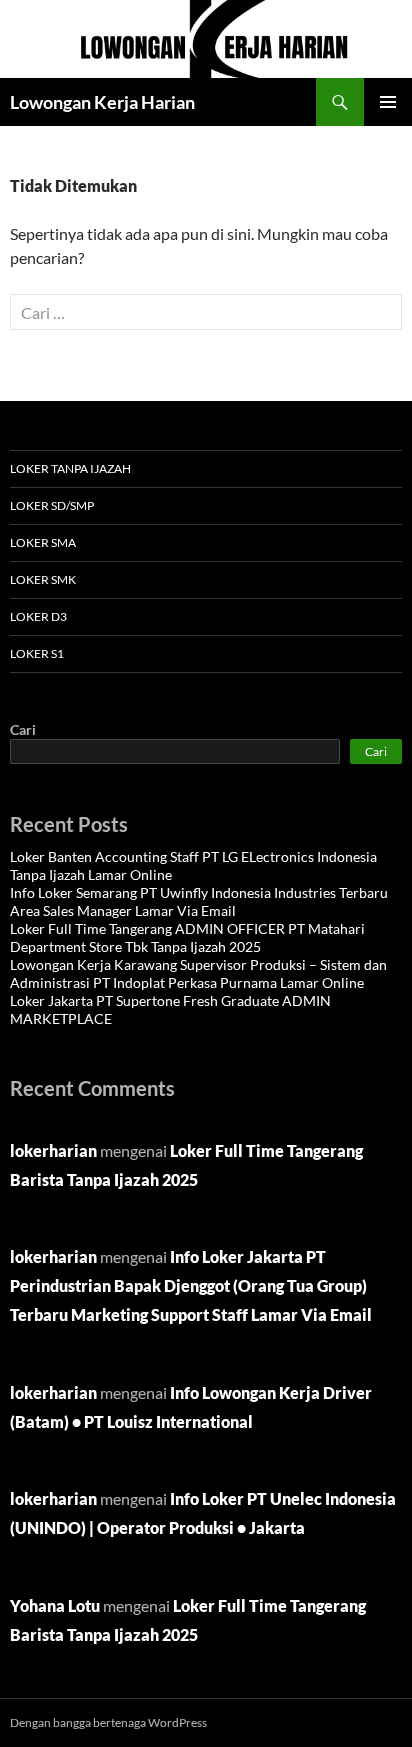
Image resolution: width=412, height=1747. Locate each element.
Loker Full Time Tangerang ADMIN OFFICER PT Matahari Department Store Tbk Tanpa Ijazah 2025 (187, 937)
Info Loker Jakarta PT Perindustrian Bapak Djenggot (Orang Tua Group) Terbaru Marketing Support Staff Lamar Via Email (191, 1285)
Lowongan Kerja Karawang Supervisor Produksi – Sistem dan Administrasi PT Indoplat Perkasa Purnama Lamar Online (198, 973)
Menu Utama (388, 102)
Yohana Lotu (55, 1605)
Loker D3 (38, 616)
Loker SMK (43, 579)
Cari (23, 729)
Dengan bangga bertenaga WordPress (108, 1722)
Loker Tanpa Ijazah (70, 468)
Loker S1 (37, 653)
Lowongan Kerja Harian (102, 102)
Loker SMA (43, 542)
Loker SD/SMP (52, 505)
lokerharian (53, 1150)
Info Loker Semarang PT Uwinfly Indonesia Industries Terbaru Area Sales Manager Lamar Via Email (199, 901)
